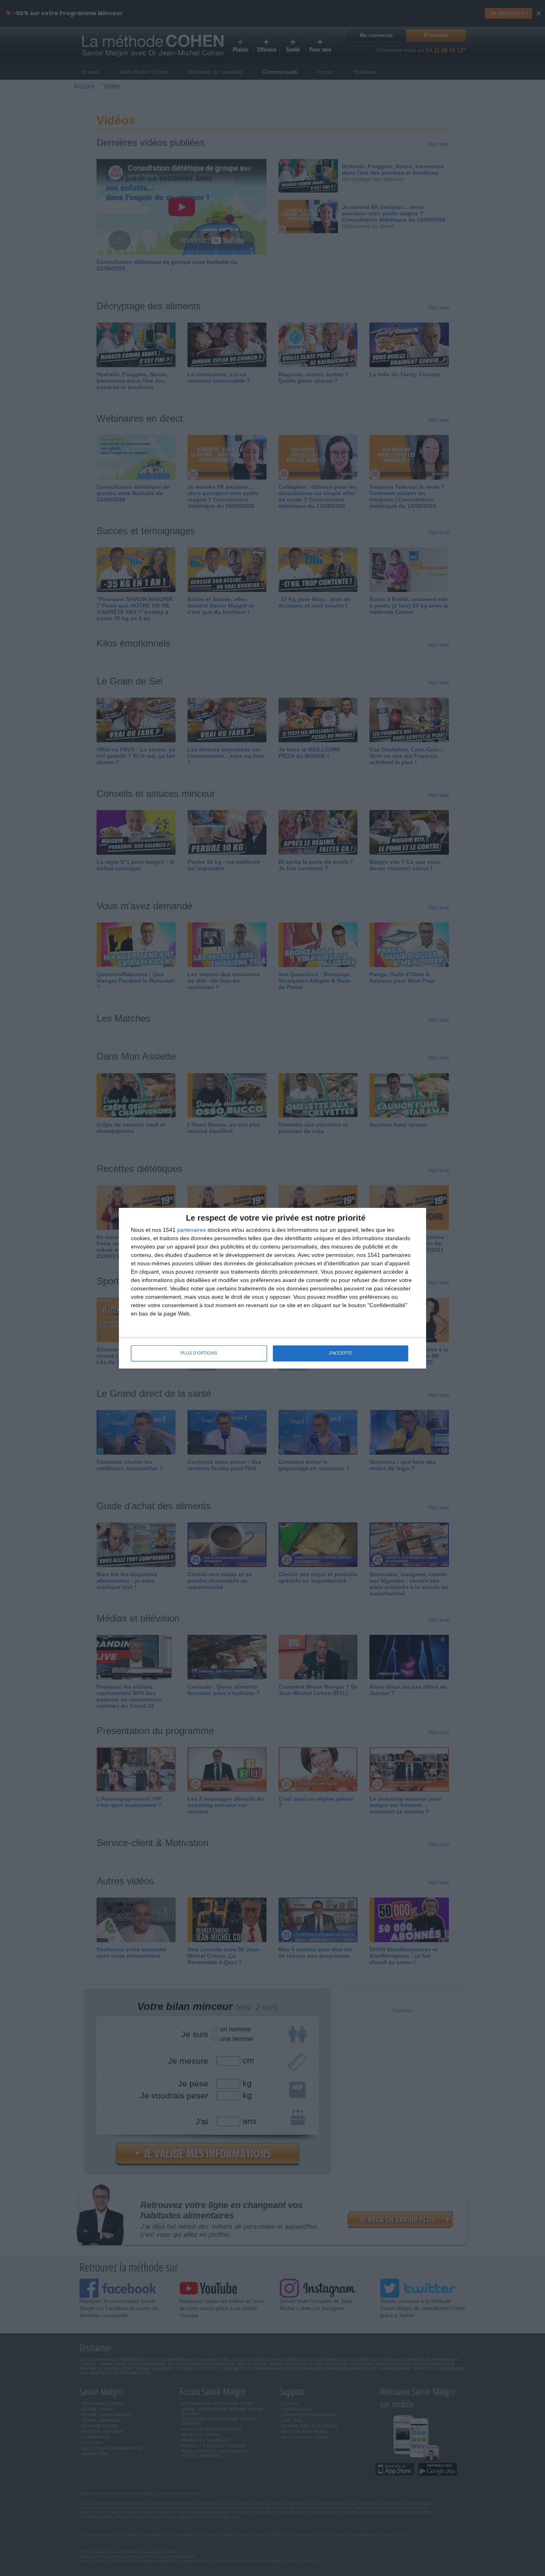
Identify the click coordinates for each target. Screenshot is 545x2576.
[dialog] (272, 1288)
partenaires (192, 1230)
